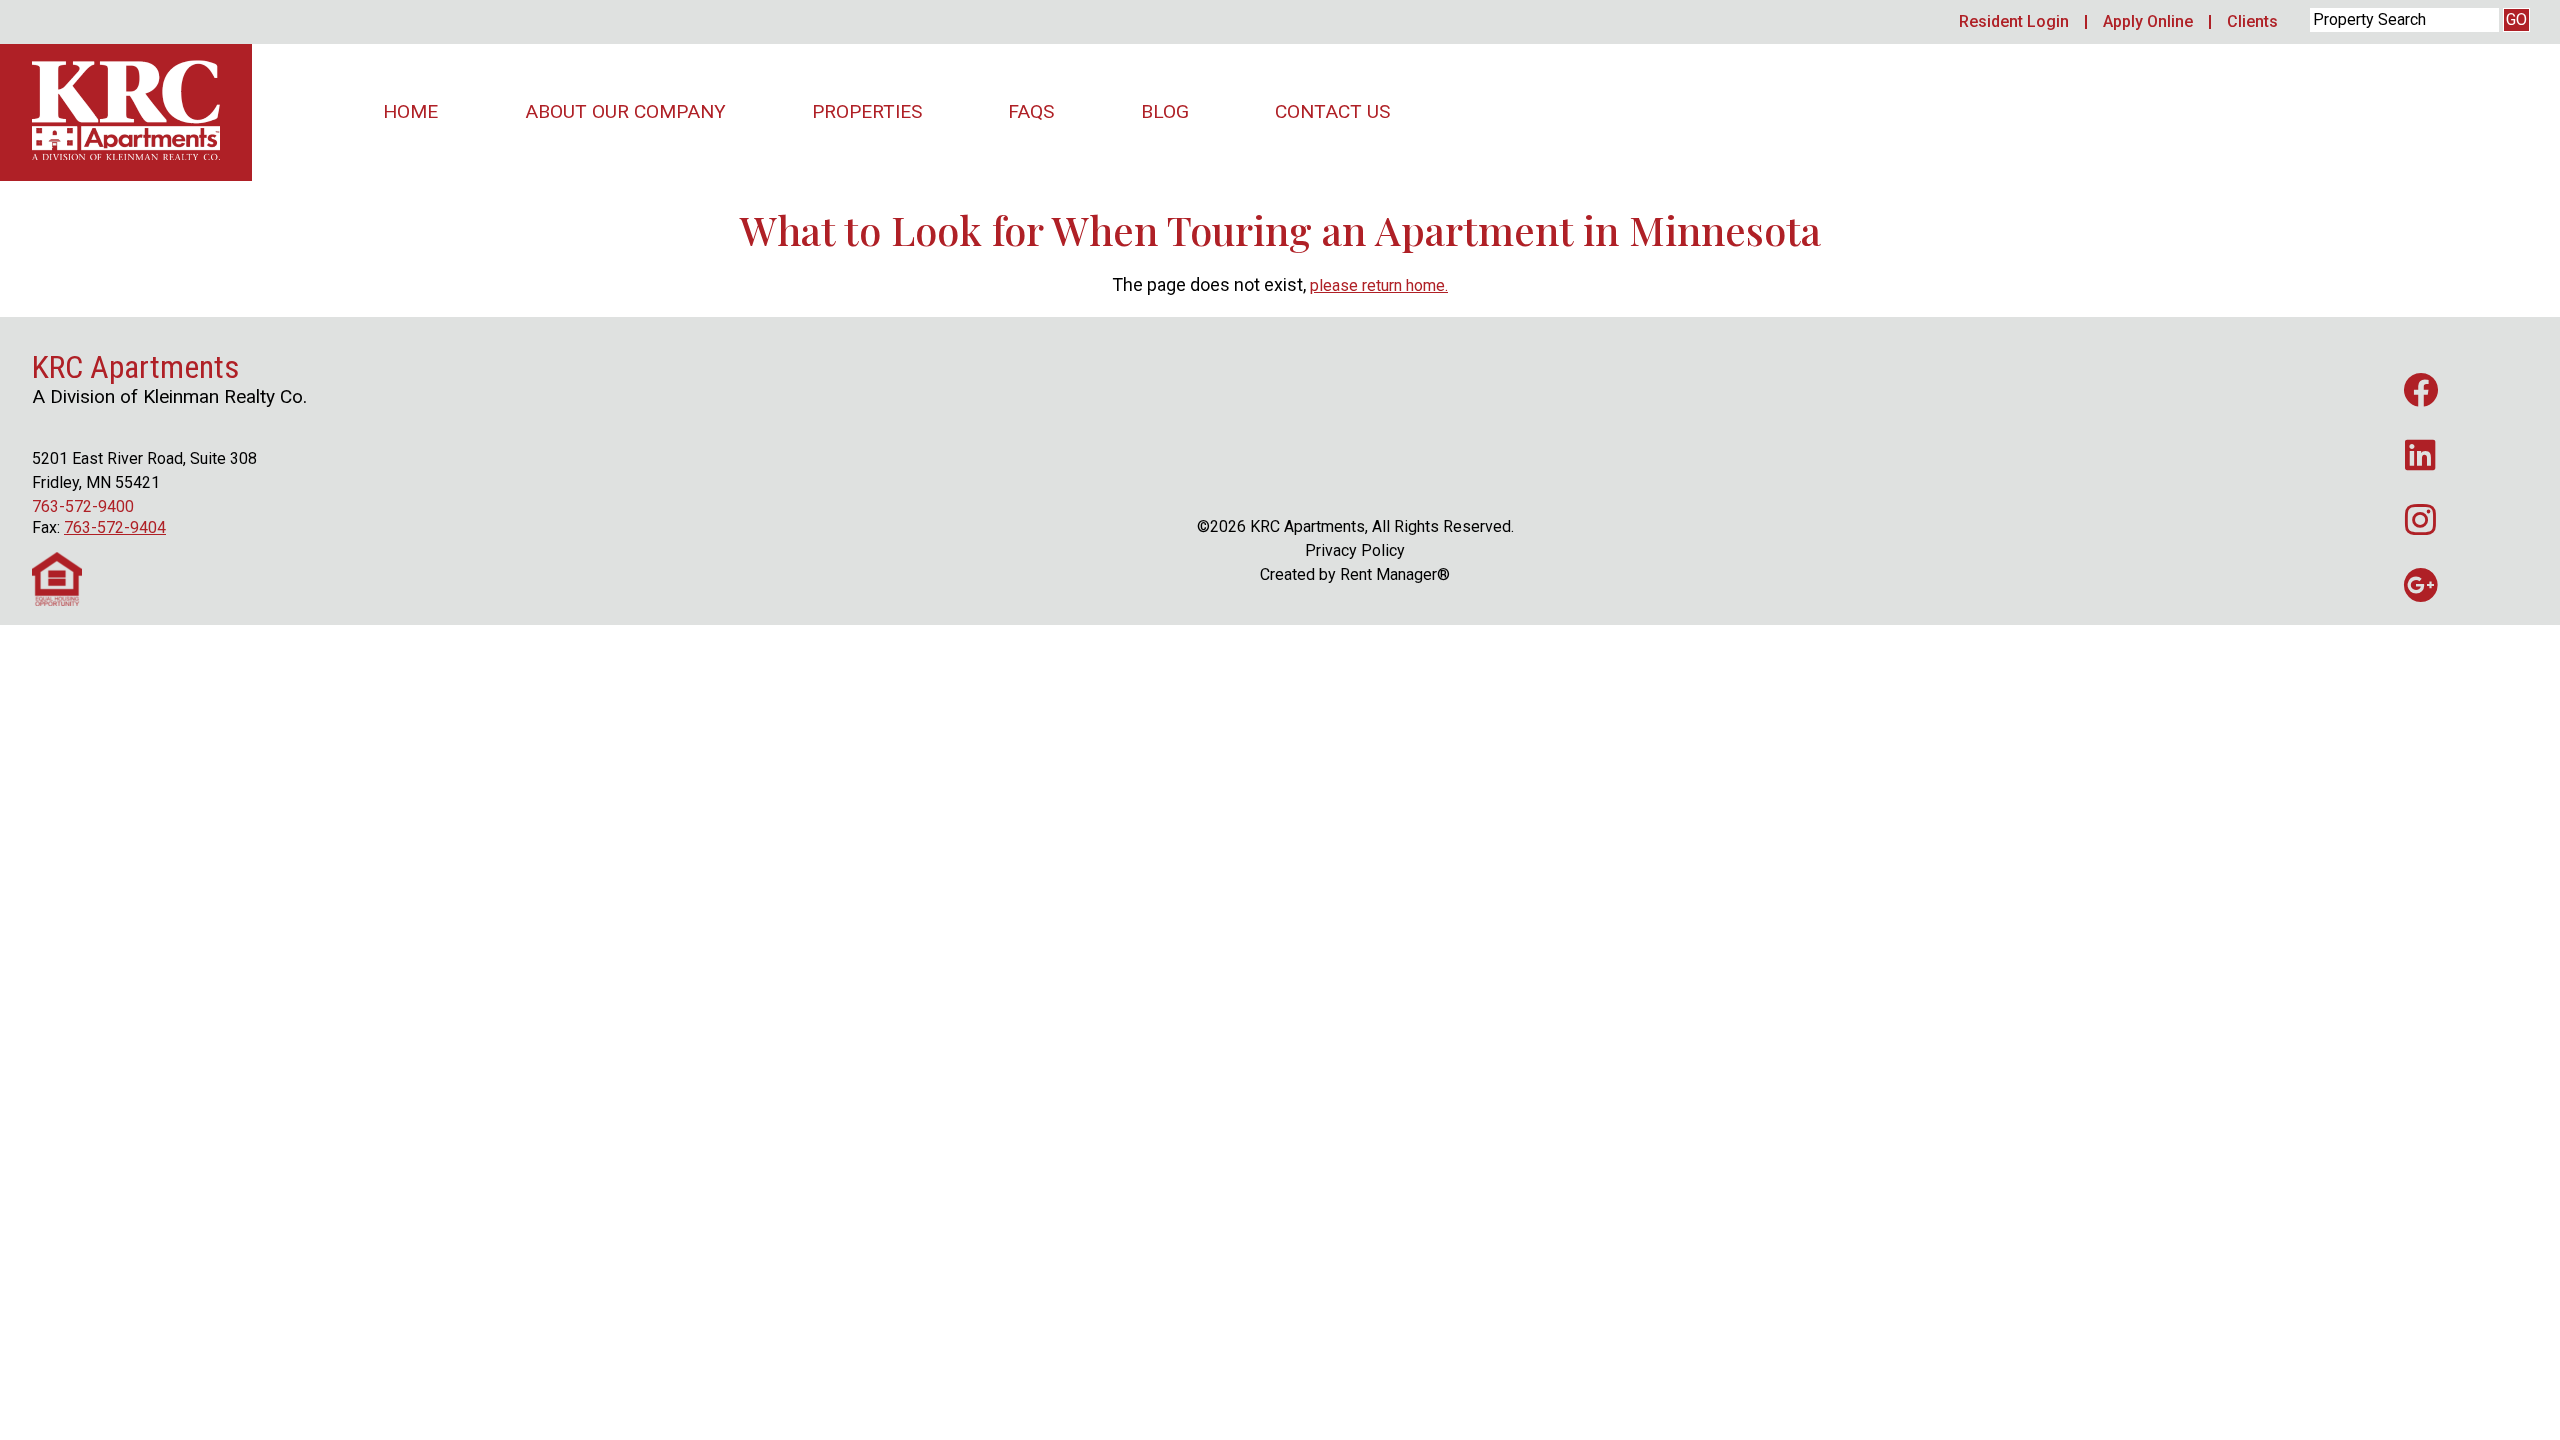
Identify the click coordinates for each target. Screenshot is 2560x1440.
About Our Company (625, 111)
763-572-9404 (115, 527)
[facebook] (2420, 389)
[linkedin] (2420, 454)
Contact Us (1332, 111)
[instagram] (2420, 519)
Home (410, 111)
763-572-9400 (83, 506)
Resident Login (2014, 21)
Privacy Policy (1355, 550)
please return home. (1379, 285)
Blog (1165, 111)
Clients (2252, 21)
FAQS (1031, 111)
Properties (867, 111)
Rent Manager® (1395, 574)
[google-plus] (2420, 584)
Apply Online (2148, 21)
